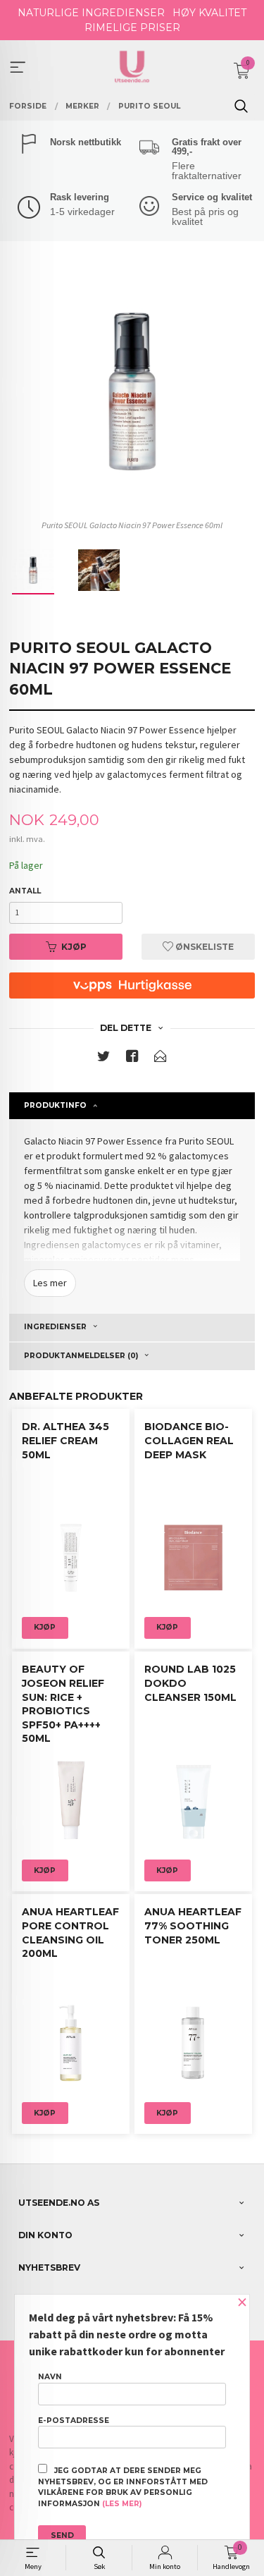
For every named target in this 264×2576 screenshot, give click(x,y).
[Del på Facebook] (132, 1059)
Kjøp (74, 947)
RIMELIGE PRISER (132, 28)
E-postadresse (74, 2421)
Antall (25, 891)
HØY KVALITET (209, 13)
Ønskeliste (203, 947)
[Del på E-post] (161, 1059)
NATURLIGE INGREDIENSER (91, 13)
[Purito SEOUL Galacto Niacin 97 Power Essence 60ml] (132, 391)
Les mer (50, 1283)
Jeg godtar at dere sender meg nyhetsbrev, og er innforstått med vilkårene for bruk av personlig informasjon (123, 2487)
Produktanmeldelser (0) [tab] (81, 1356)
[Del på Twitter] (103, 1059)
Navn (50, 2377)
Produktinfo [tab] (55, 1105)
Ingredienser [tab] (55, 1327)
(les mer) (122, 2504)
